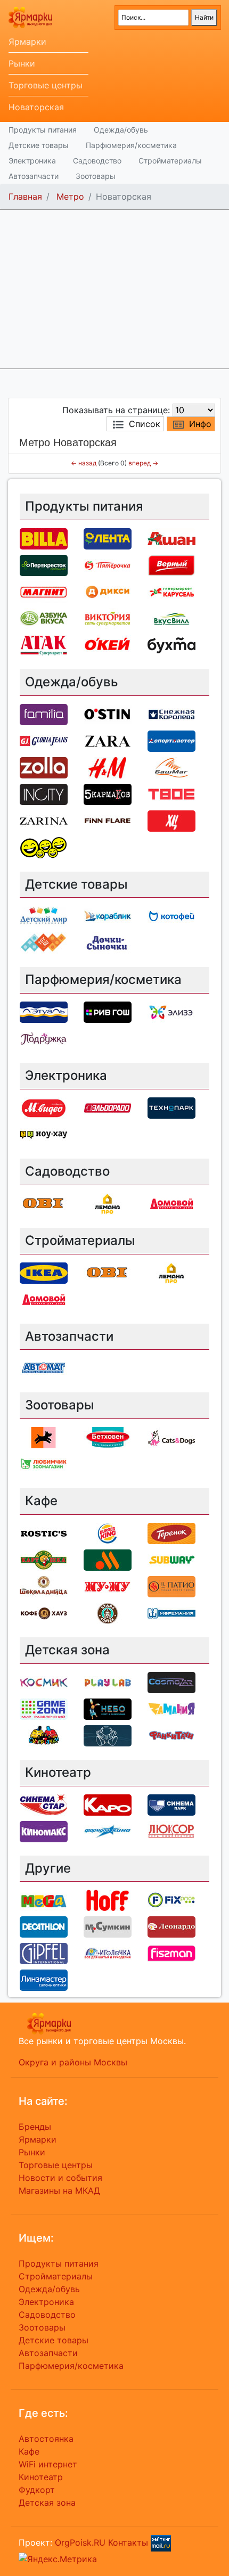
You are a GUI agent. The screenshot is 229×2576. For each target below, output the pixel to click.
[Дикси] (108, 591)
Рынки (22, 63)
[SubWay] (171, 1559)
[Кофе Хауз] (44, 1612)
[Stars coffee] (108, 1612)
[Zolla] (44, 767)
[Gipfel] (44, 1953)
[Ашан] (171, 538)
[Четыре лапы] (44, 1437)
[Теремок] (171, 1532)
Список (145, 424)
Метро (70, 196)
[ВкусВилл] (171, 618)
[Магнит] (44, 591)
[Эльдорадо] (108, 1107)
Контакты (128, 2542)
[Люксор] (171, 1831)
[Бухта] (171, 644)
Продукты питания (43, 130)
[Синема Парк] (171, 1804)
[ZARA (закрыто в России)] (108, 740)
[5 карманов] (108, 793)
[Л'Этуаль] (44, 1012)
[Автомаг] (44, 1368)
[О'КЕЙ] (108, 644)
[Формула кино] (108, 1831)
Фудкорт (37, 2490)
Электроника (32, 161)
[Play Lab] (108, 1681)
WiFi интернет (48, 2464)
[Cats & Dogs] (171, 1437)
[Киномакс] (44, 1831)
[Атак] (44, 644)
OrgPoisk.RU (80, 2542)
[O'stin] (108, 713)
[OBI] (44, 1203)
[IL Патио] (171, 1586)
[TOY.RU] (44, 942)
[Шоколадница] (44, 1586)
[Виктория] (108, 618)
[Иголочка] (108, 1953)
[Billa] (44, 538)
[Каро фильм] (108, 1804)
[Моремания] (171, 1612)
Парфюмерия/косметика (131, 145)
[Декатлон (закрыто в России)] (44, 1926)
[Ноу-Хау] (44, 1134)
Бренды (35, 2127)
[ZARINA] (44, 820)
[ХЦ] (171, 820)
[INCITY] (44, 793)
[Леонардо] (171, 1926)
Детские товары (39, 145)
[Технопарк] (171, 1107)
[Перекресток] (44, 564)
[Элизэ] (171, 1012)
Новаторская (36, 107)
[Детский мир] (44, 916)
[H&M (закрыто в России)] (108, 767)
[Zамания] (171, 1708)
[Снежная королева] (171, 713)
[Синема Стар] (44, 1804)
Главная (25, 196)
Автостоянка (46, 2439)
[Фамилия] (44, 713)
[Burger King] (108, 1532)
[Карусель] (171, 591)
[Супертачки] (44, 1735)
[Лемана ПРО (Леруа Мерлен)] (108, 1203)
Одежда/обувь (121, 130)
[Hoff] (108, 1900)
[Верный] (171, 564)
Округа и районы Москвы (73, 2062)
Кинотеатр (41, 2477)
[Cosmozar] (171, 1681)
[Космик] (44, 1681)
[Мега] (44, 1900)
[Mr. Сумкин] (108, 1926)
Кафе (29, 2451)
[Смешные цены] (44, 847)
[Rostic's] (44, 1532)
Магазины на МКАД (59, 2191)
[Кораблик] (108, 916)
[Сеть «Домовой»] (171, 1203)
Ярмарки (27, 42)
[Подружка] (44, 1038)
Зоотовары (96, 176)
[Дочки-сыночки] (108, 942)
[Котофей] (171, 916)
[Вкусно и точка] (108, 1559)
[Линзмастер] (44, 1980)
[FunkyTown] (171, 1735)
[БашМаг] (171, 767)
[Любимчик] (44, 1464)
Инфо (200, 424)
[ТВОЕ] (171, 793)
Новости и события (60, 2178)
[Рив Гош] (108, 1012)
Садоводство (97, 161)
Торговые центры (46, 85)
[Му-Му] (108, 1586)
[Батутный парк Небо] (108, 1708)
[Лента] (108, 538)
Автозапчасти (34, 176)
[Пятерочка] (108, 564)
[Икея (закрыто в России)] (44, 1272)
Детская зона (47, 2503)
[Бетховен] (108, 1437)
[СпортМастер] (171, 740)
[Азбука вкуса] (44, 618)
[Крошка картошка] (44, 1559)
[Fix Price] (171, 1900)
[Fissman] (171, 1953)
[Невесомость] (108, 1735)
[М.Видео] (44, 1107)
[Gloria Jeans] (44, 740)
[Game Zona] (44, 1708)
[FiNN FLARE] (108, 820)
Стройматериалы (170, 161)
